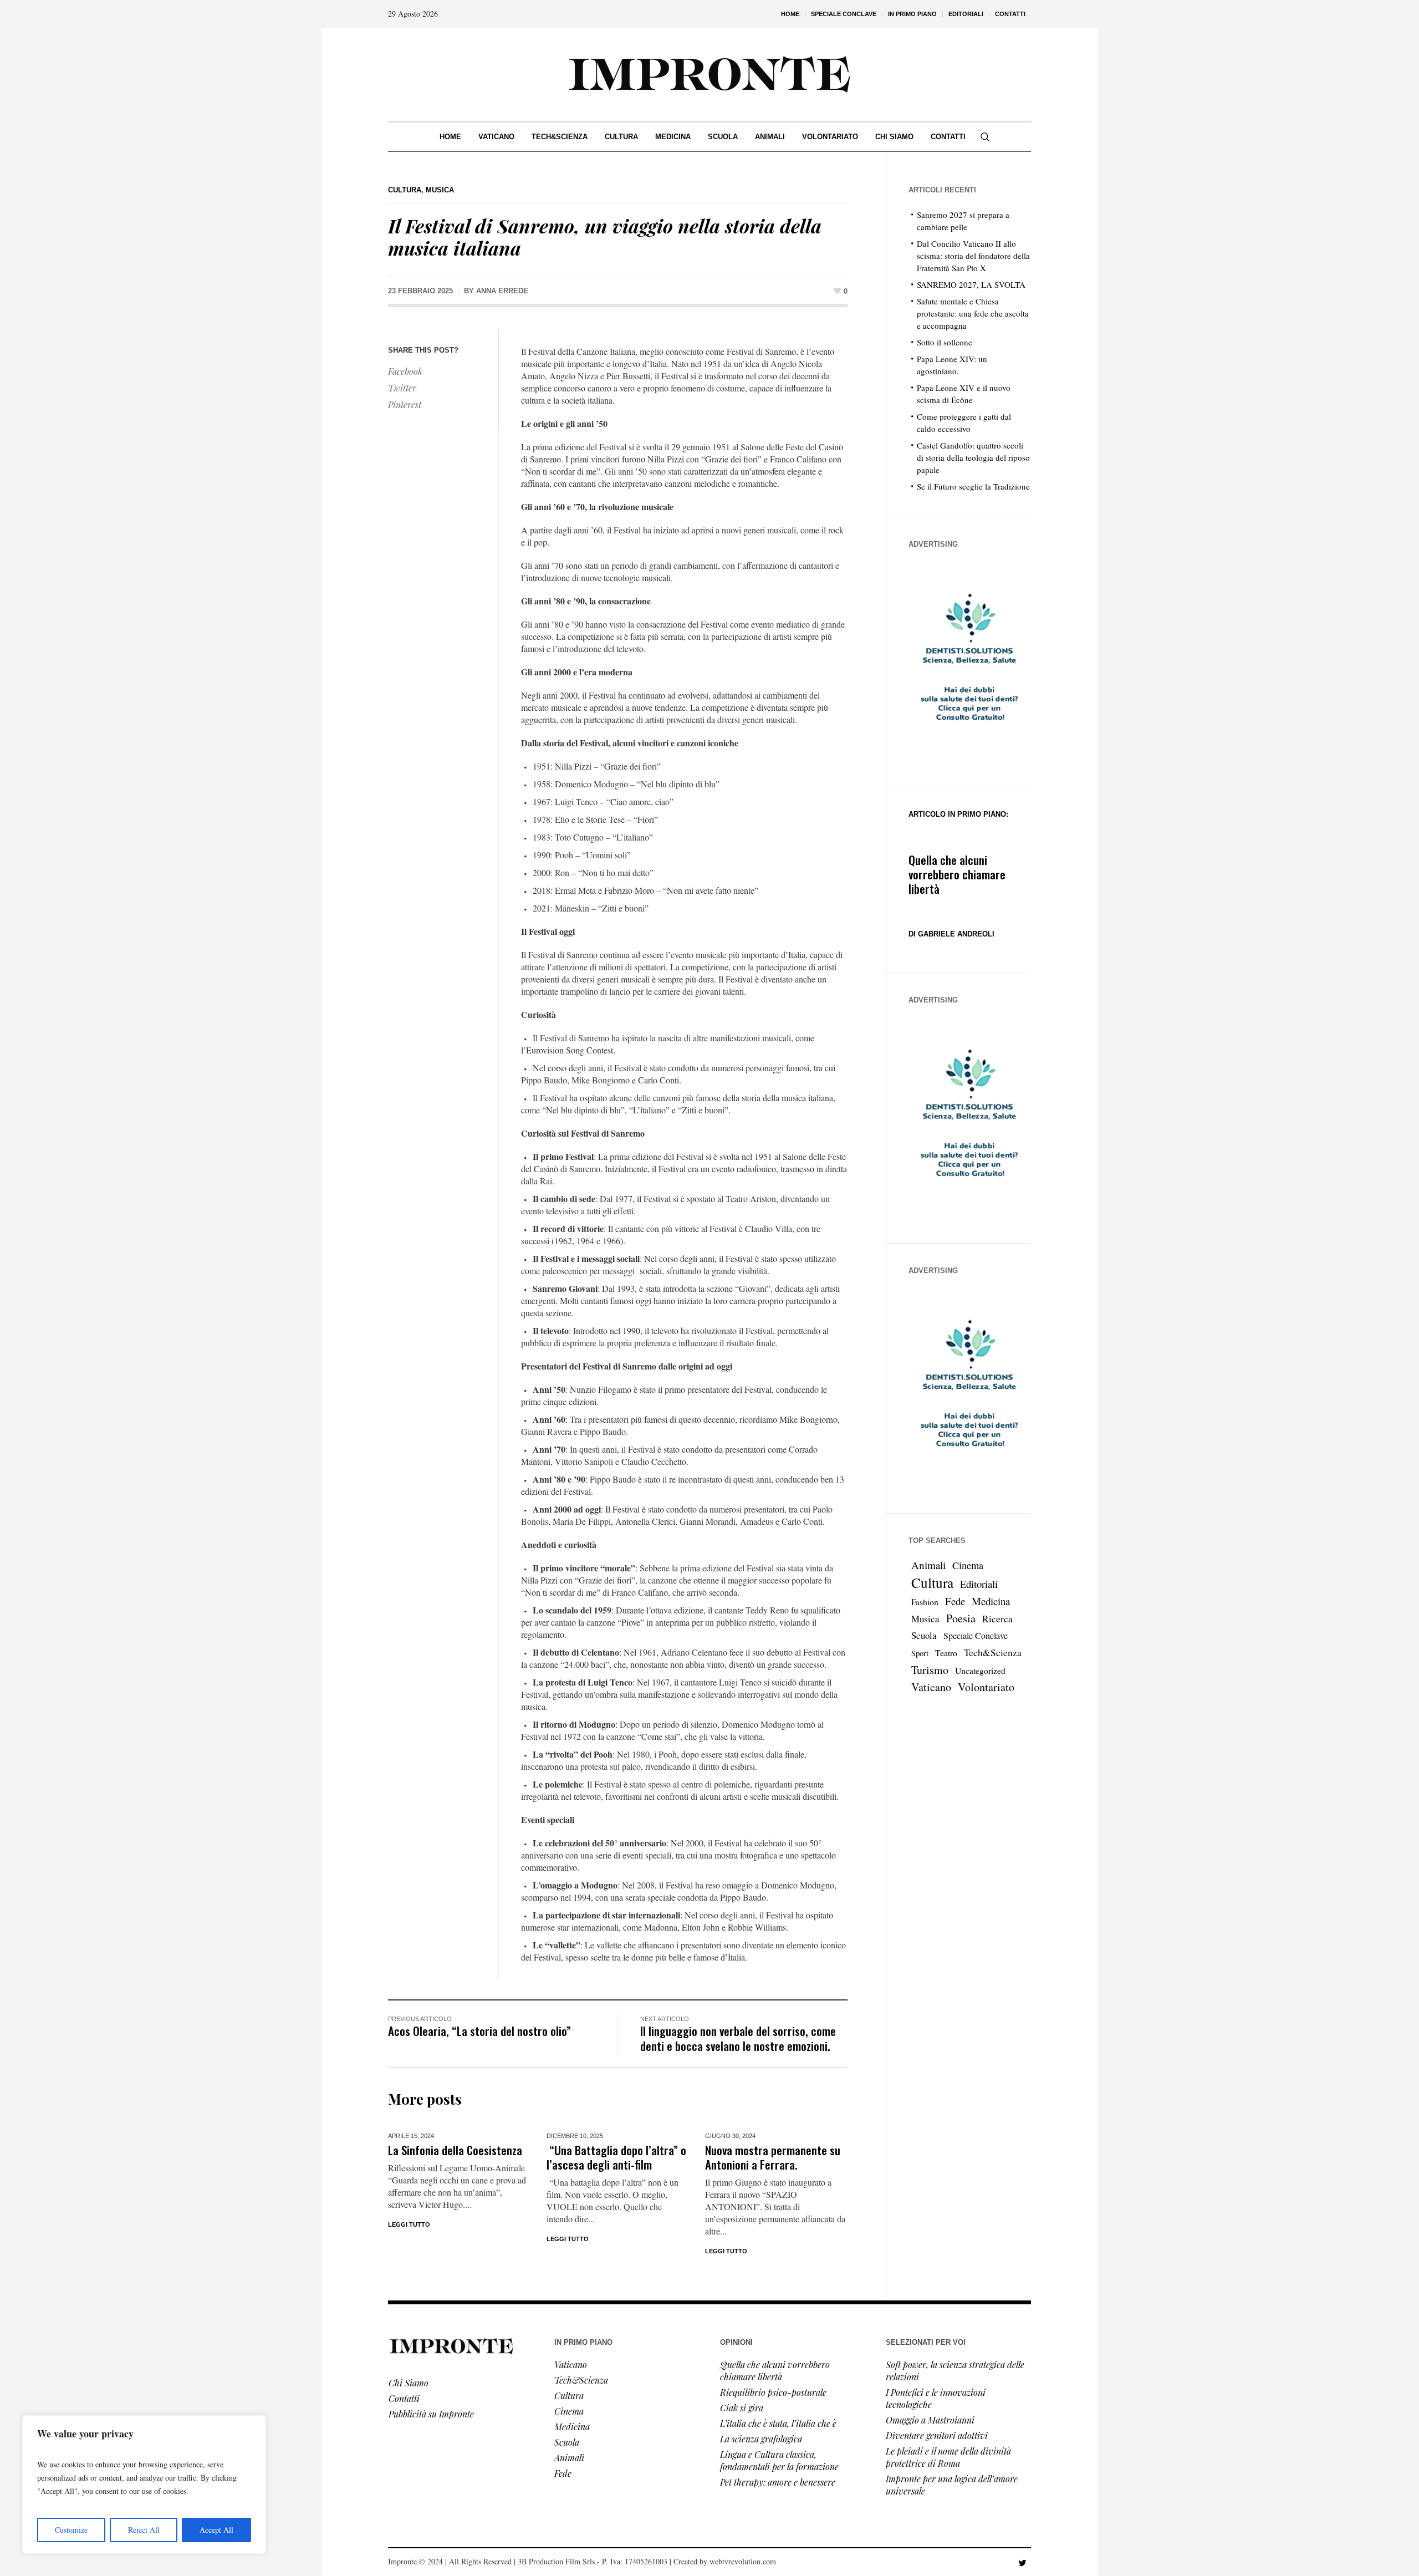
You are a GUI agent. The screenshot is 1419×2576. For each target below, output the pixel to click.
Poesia (961, 1618)
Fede (955, 1601)
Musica (440, 190)
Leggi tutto (409, 2224)
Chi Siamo (409, 2383)
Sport (920, 1653)
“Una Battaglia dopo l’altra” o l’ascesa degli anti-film (616, 2157)
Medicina (991, 1601)
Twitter (402, 388)
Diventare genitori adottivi (937, 2435)
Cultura (405, 190)
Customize (71, 2530)
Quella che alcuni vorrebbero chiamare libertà (957, 874)
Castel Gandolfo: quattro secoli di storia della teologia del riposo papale (973, 457)
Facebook (405, 371)
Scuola (924, 1635)
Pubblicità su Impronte (431, 2414)
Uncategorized (980, 1670)
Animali (928, 1565)
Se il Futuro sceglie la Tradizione (973, 486)
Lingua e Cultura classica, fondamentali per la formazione (779, 2460)
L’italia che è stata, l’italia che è (778, 2423)
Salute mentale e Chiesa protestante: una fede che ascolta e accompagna (973, 313)
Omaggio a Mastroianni (930, 2420)
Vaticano (931, 1687)
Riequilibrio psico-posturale (773, 2392)
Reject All (144, 2530)
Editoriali (979, 1584)
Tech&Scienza (993, 1652)
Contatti (404, 2398)
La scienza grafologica (761, 2439)
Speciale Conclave (976, 1635)
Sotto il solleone (945, 342)
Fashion (925, 1602)
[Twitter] (1022, 2563)
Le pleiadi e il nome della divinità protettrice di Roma (948, 2457)
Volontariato (986, 1687)
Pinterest (405, 404)
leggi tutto (568, 2239)
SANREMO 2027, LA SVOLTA (971, 284)
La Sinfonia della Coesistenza (455, 2150)
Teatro (946, 1653)
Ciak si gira (742, 2408)
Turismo (930, 1670)
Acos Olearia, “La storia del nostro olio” (479, 2031)
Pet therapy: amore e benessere (778, 2482)
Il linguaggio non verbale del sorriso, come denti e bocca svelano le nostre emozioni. (738, 2038)
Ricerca (997, 1619)
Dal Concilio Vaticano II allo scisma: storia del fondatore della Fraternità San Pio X (973, 256)
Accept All (216, 2530)
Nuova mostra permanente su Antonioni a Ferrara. (773, 2157)
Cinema (968, 1565)
